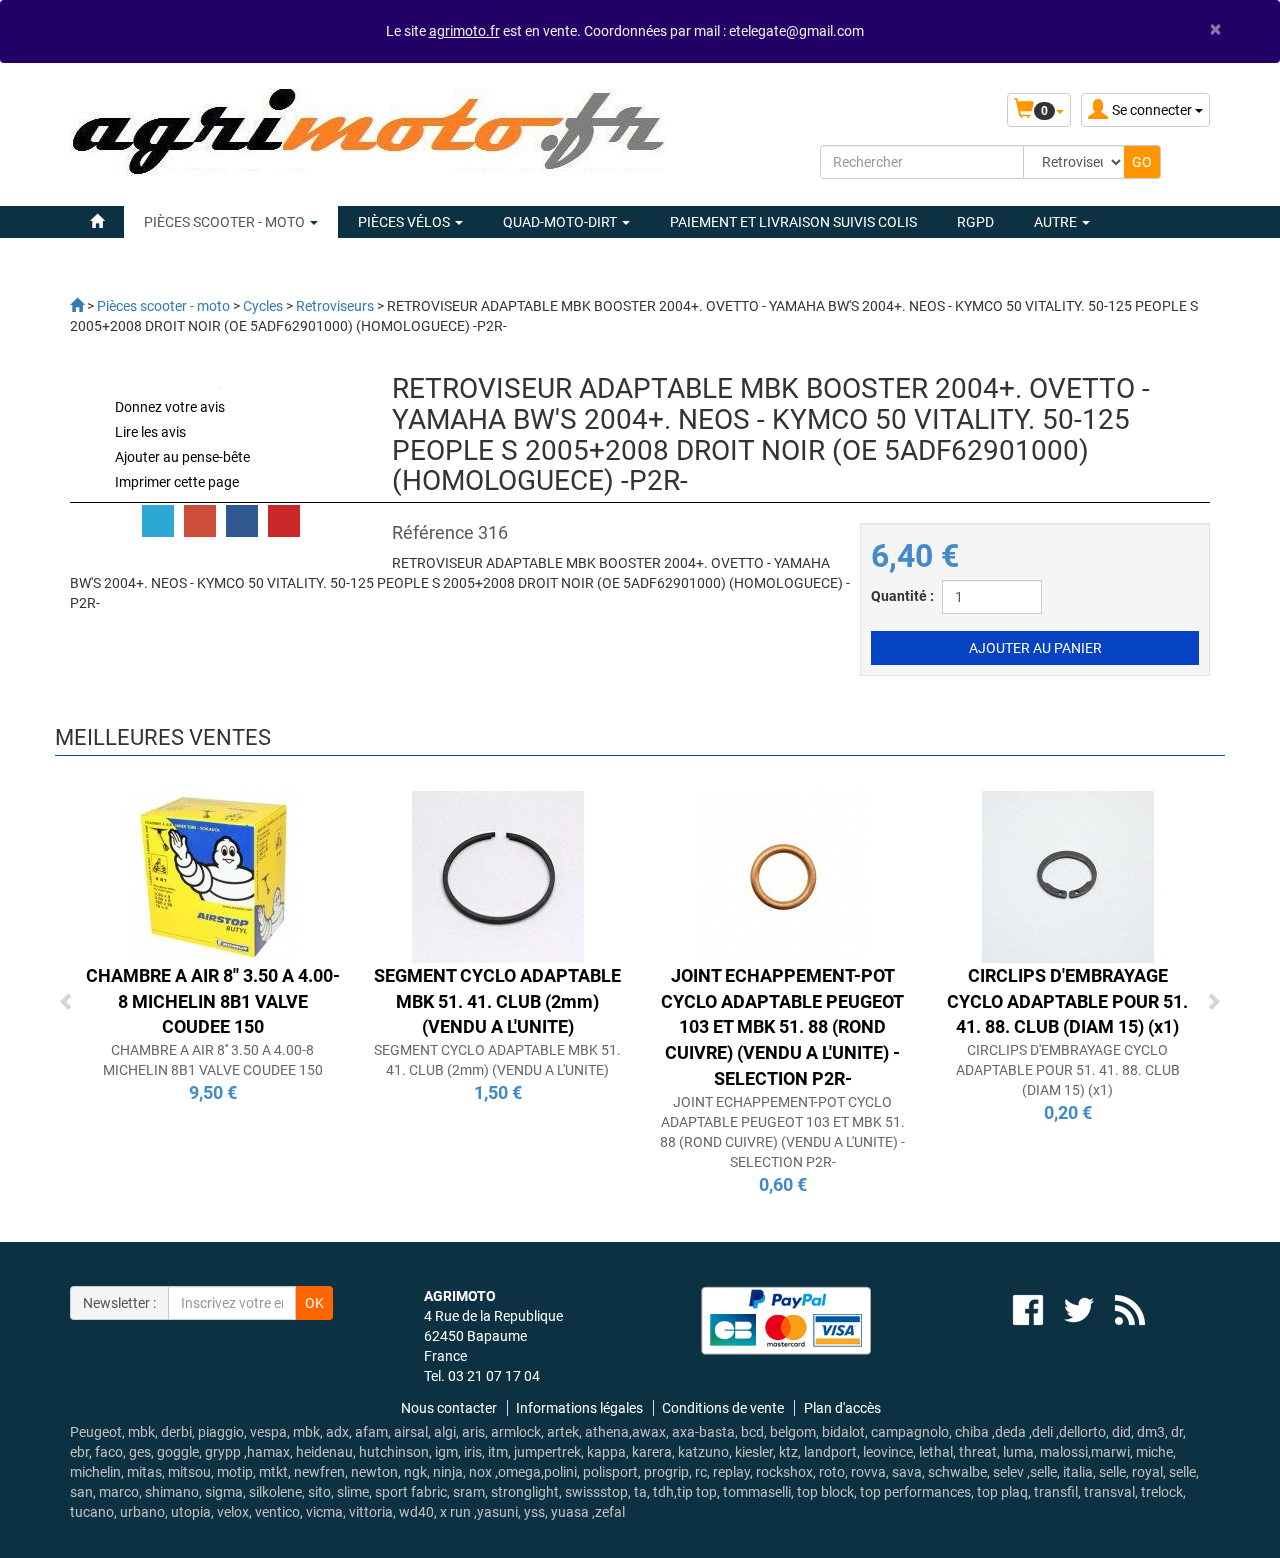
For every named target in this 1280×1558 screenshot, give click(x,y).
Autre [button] (1057, 222)
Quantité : (902, 596)
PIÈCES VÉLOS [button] (405, 222)
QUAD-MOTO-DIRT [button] (561, 222)
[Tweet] (158, 521)
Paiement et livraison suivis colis (793, 222)
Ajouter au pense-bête (182, 457)
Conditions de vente (723, 1408)
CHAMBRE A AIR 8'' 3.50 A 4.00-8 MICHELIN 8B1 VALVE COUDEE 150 (213, 1001)
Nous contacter (449, 1408)
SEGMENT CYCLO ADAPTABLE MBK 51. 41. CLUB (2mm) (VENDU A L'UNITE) (497, 1001)
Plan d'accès (842, 1408)
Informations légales (579, 1408)
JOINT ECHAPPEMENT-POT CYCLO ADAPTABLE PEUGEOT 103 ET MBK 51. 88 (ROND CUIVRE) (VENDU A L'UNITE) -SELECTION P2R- (782, 1027)
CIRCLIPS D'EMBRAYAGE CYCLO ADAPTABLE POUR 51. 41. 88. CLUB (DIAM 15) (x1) (1067, 1001)
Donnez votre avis (170, 407)
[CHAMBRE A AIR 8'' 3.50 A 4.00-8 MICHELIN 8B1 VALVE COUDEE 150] (213, 876)
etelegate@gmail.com (796, 31)
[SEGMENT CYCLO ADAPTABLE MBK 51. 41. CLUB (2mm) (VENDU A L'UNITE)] (498, 876)
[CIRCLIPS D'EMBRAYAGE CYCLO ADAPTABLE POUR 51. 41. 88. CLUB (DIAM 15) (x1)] (1068, 876)
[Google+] (200, 521)
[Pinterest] (284, 521)
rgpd (975, 222)
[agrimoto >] (77, 306)
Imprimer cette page (177, 482)
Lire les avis (150, 432)
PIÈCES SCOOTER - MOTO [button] (226, 222)
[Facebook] (242, 521)
